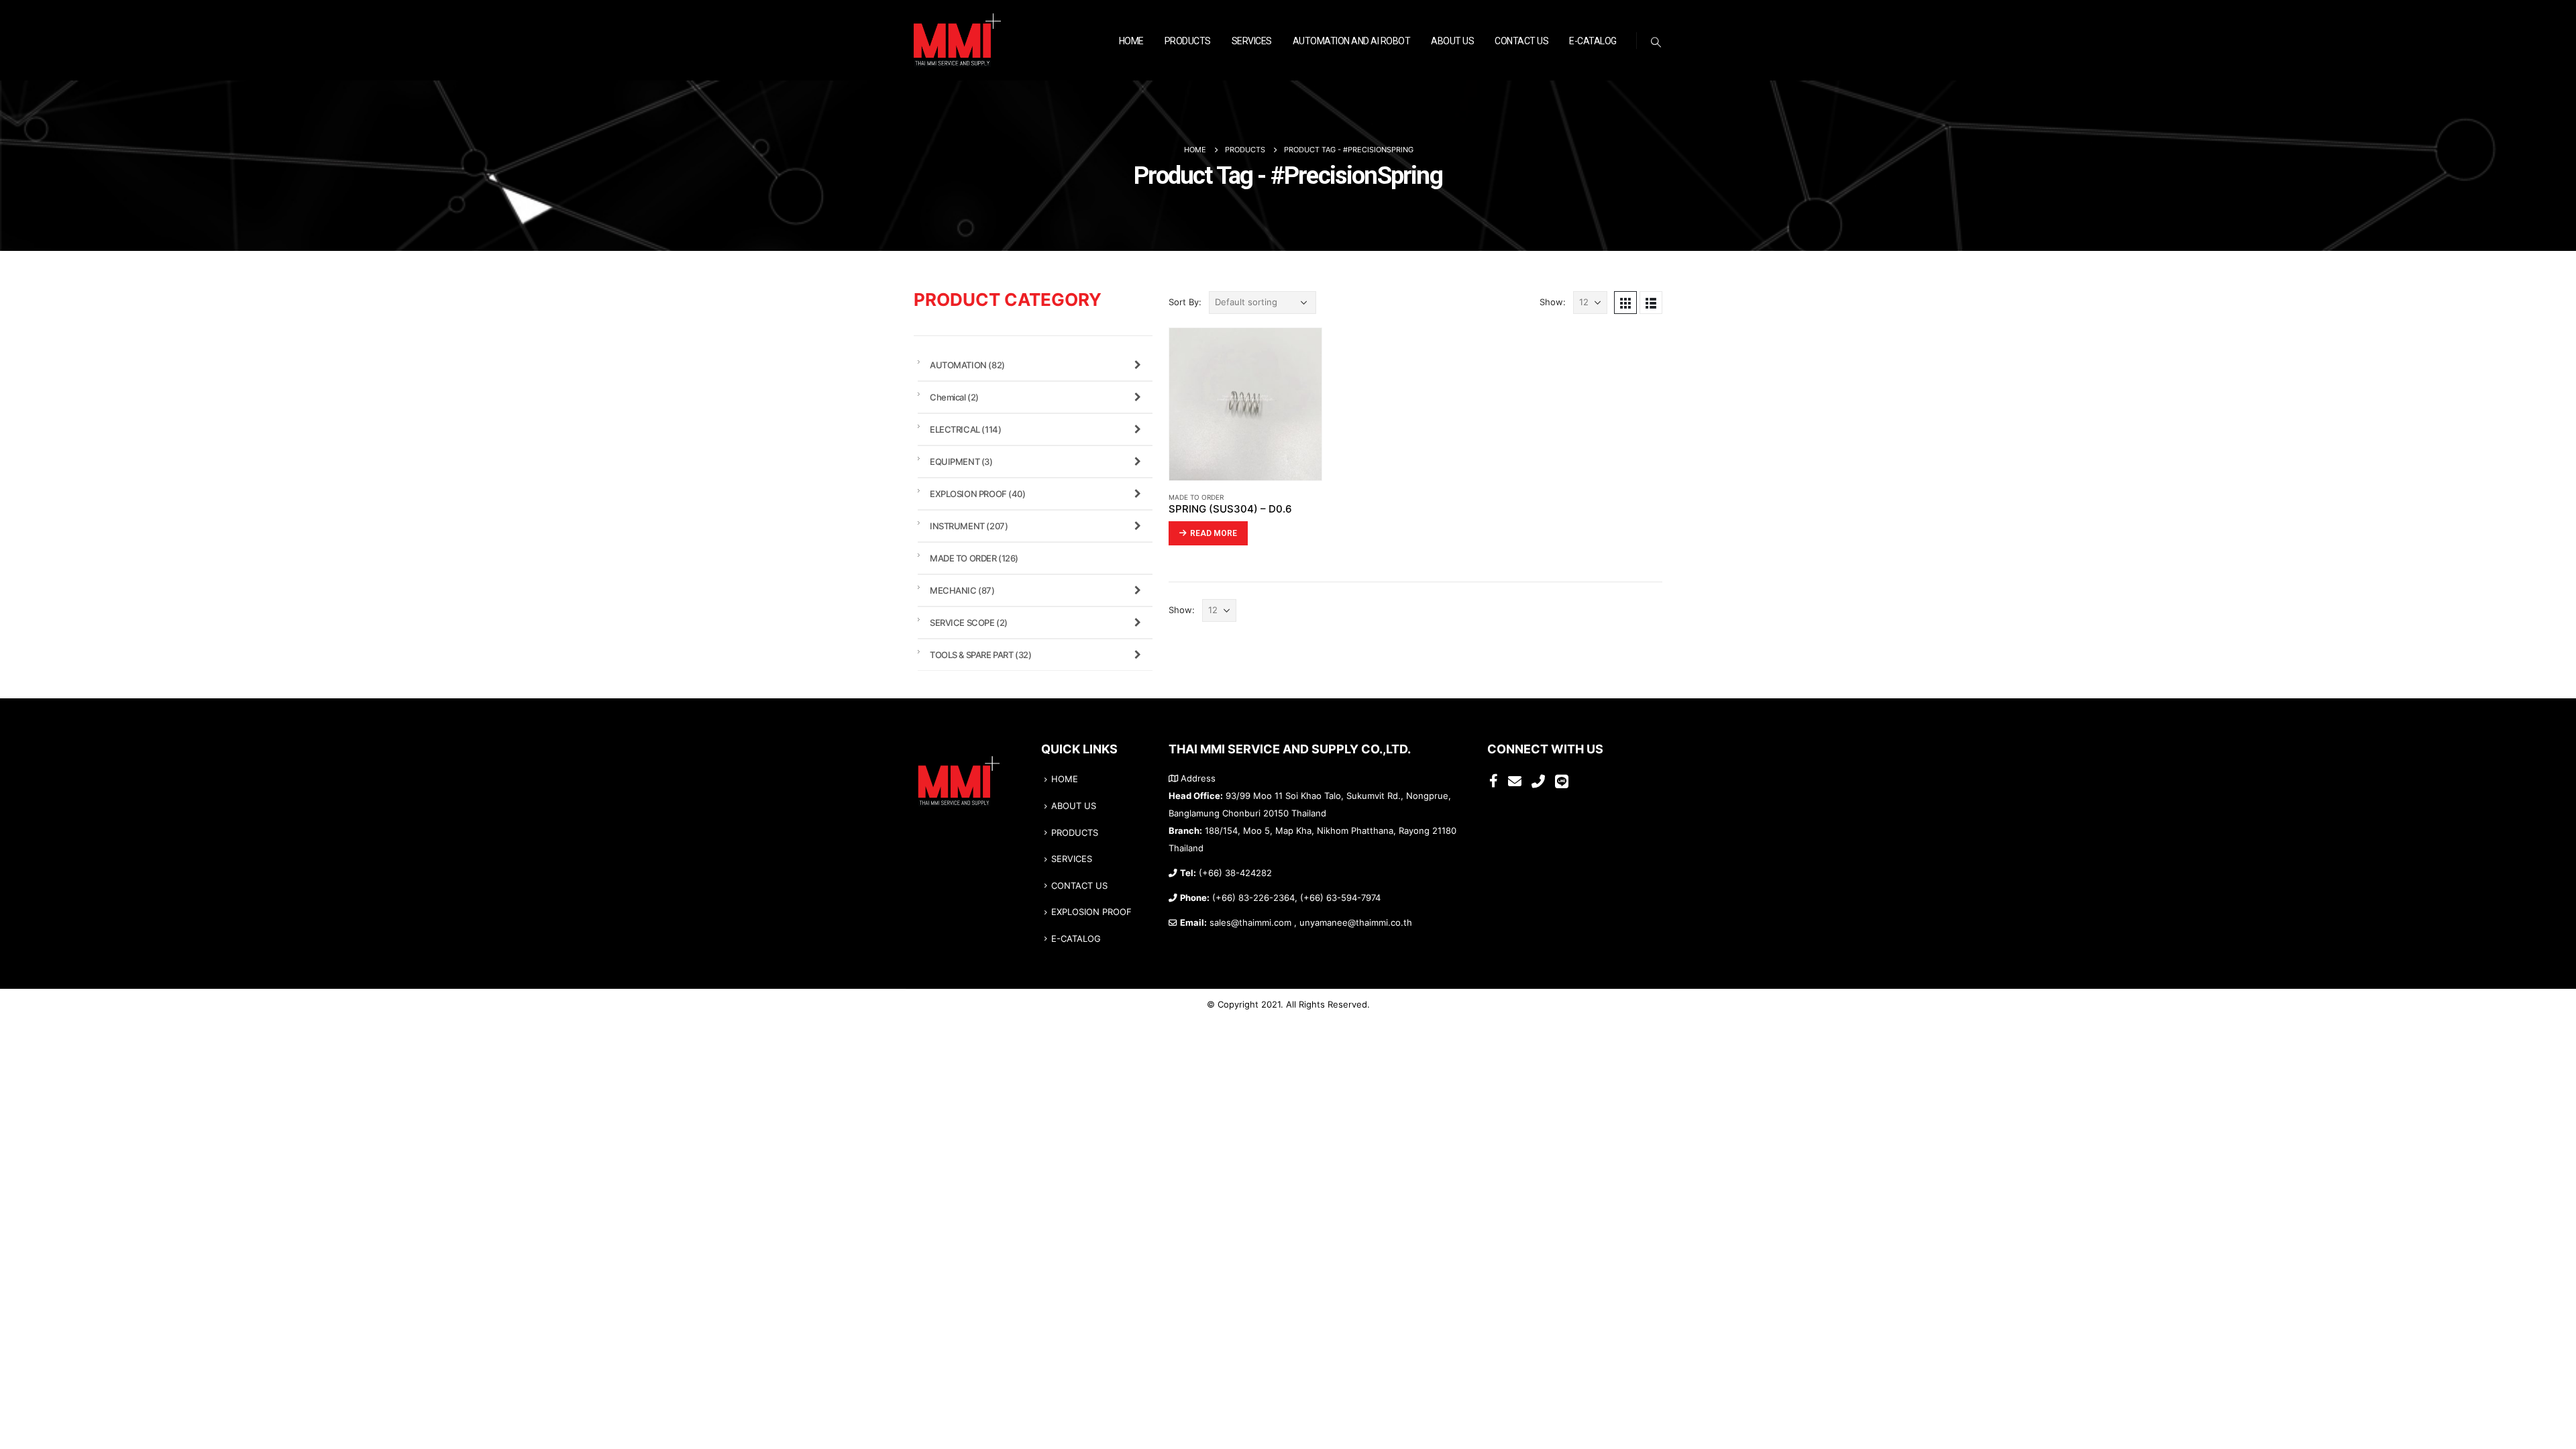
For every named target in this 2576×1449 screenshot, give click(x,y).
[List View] (1651, 303)
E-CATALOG (1593, 41)
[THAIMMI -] (957, 41)
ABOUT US (1452, 41)
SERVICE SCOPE (969, 623)
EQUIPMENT (961, 462)
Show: (1553, 302)
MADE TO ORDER (1196, 497)
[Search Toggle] (1656, 42)
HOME (1131, 41)
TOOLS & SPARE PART (980, 655)
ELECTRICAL (965, 429)
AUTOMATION (967, 365)
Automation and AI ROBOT (1352, 41)
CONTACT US (1521, 41)
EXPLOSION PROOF (978, 494)
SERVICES (1252, 41)
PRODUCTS (1188, 41)
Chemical (954, 397)
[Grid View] (1625, 303)
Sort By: (1185, 302)
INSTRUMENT (969, 526)
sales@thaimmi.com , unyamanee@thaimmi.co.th (1311, 923)
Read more (1214, 533)
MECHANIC (962, 590)
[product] (1245, 404)
